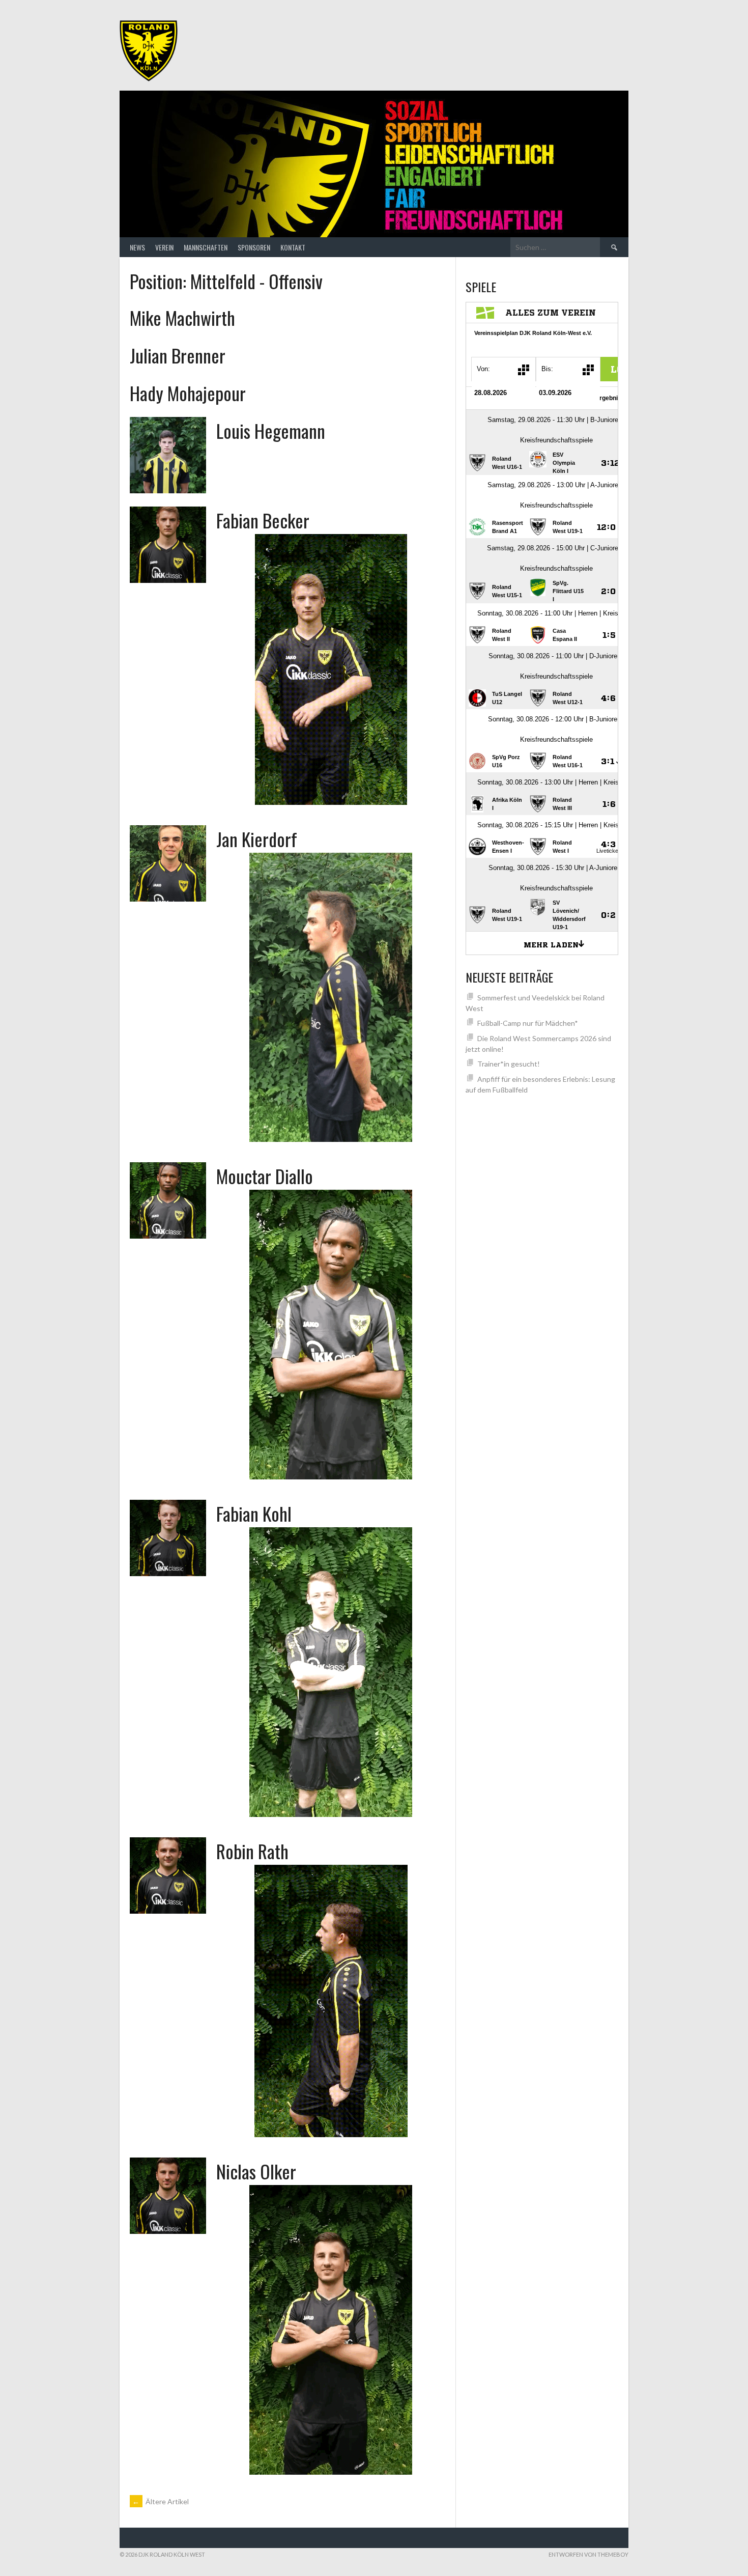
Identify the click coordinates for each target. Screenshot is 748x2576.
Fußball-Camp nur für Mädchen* (528, 1023)
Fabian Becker (263, 520)
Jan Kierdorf (257, 839)
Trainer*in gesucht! (509, 1064)
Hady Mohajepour (188, 393)
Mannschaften (206, 247)
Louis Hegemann (271, 430)
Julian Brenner (178, 355)
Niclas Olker (256, 2171)
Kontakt (293, 247)
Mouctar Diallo (265, 1176)
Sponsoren (254, 247)
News (137, 247)
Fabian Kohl (254, 1513)
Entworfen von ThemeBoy (588, 2554)
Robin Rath (252, 1851)
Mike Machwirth (182, 317)
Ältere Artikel (161, 2501)
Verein (164, 247)
